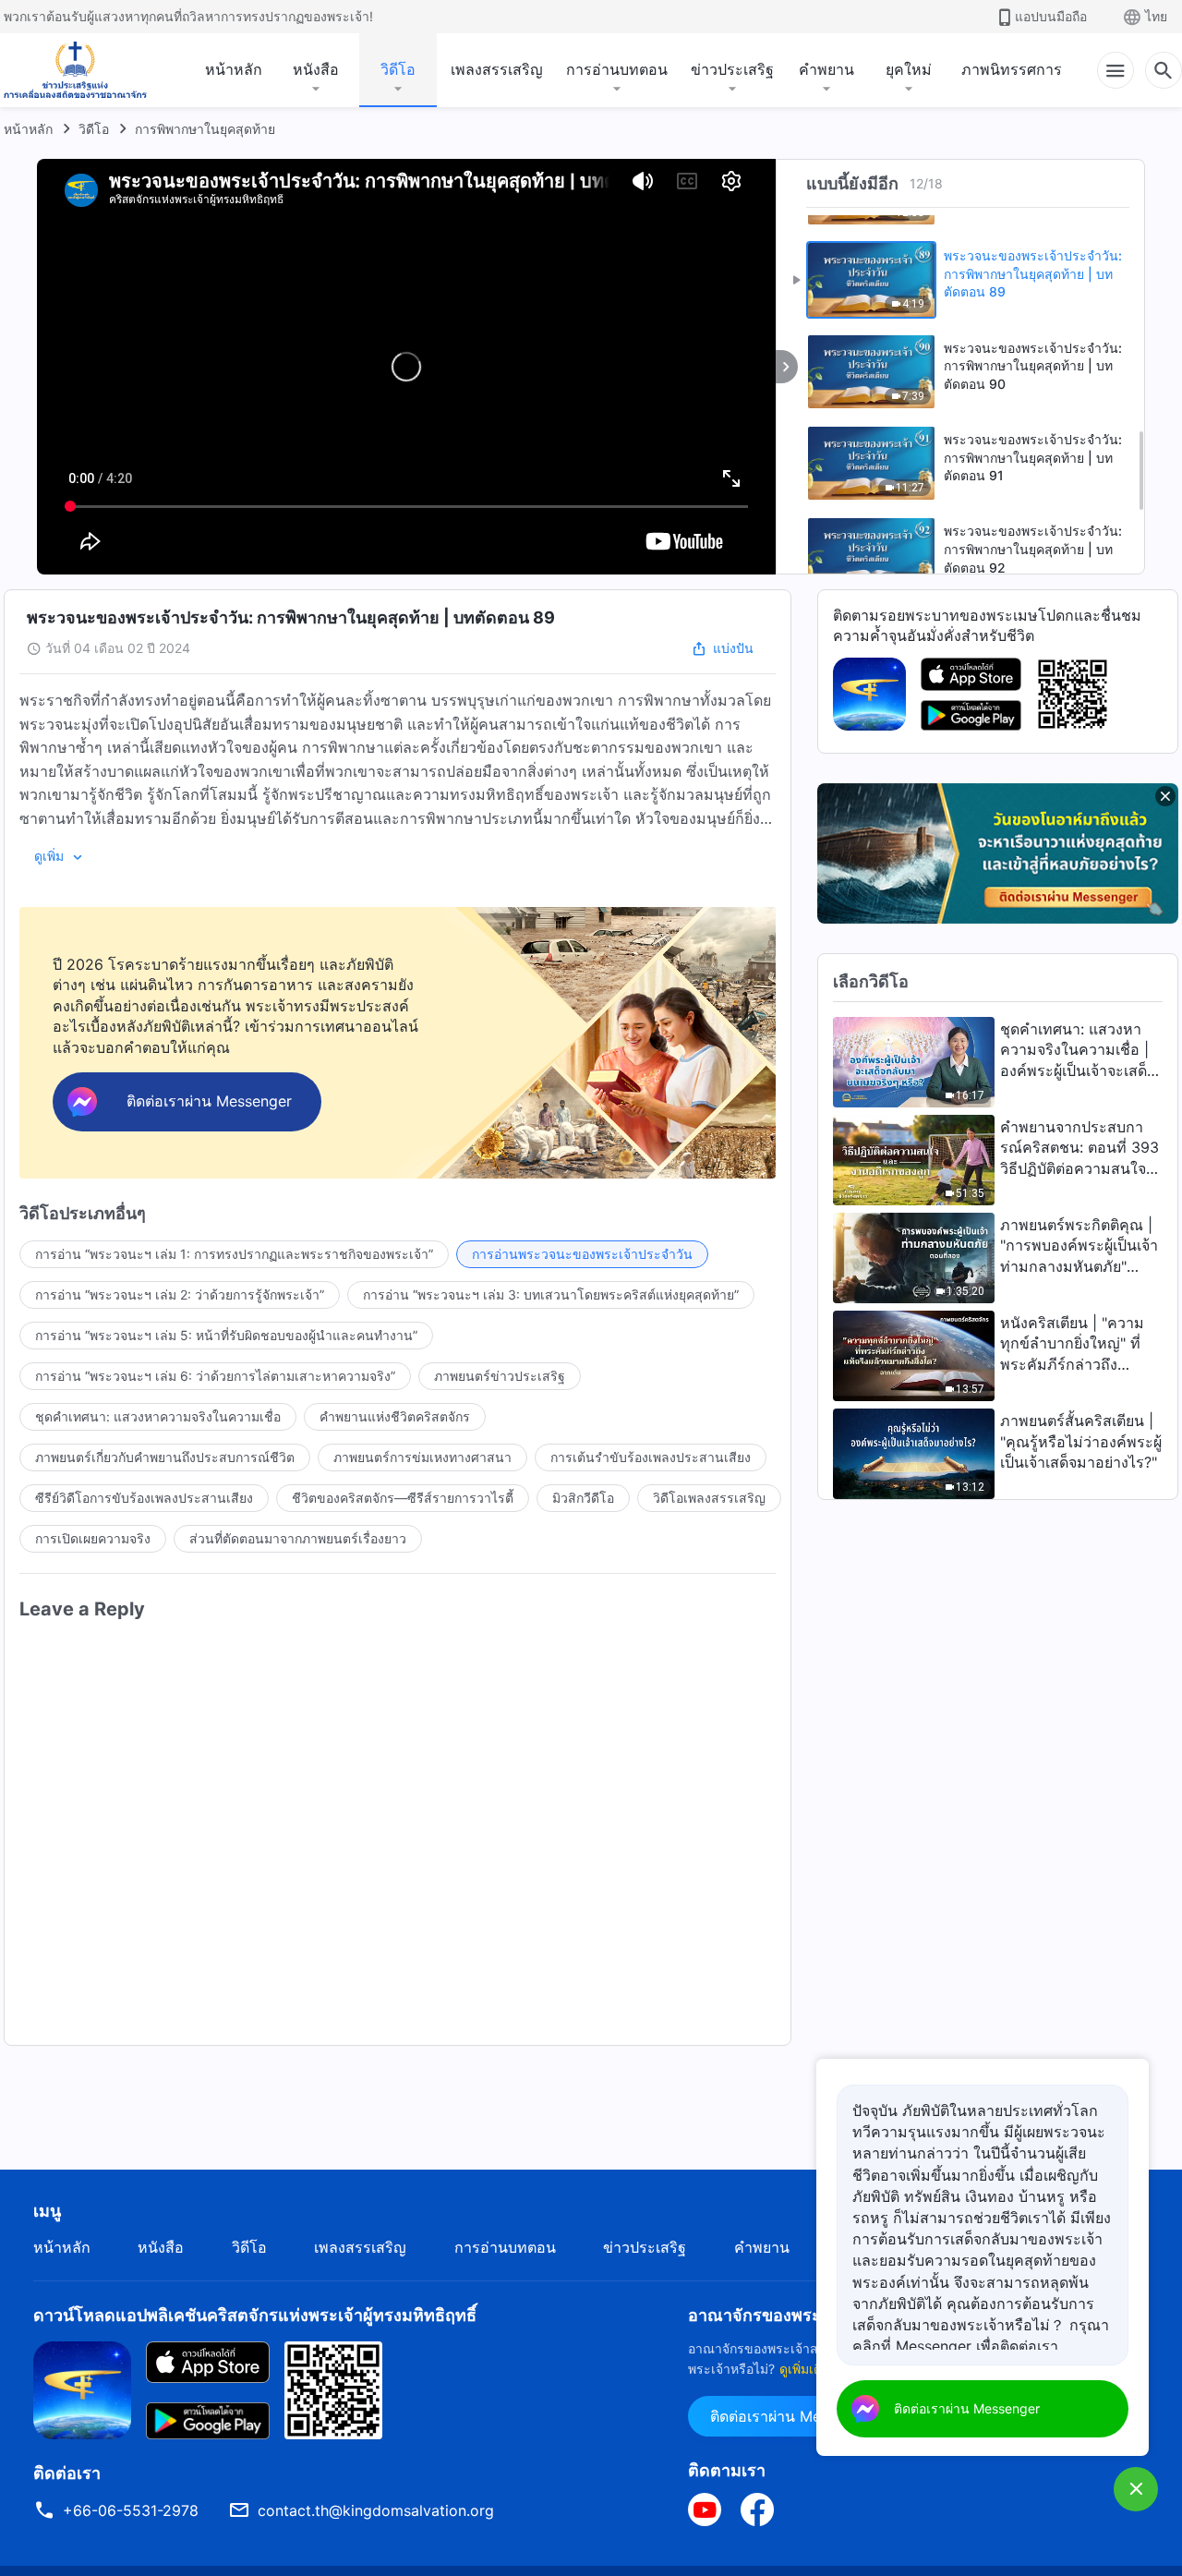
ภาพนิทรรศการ (1012, 69)
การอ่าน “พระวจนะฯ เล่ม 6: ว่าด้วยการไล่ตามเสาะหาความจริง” (215, 1376)
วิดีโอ (398, 69)
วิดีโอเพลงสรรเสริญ (709, 1498)
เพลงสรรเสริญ (497, 69)
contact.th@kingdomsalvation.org (376, 2510)
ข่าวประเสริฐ (732, 69)
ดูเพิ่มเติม (805, 2369)
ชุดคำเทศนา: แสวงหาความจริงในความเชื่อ (158, 1416)
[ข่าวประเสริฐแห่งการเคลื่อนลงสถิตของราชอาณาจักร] (75, 70)
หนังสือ (316, 69)
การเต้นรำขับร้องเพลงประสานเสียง (651, 1457)
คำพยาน (826, 69)
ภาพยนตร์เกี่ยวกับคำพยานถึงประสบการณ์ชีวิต (165, 1457)
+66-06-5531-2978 (131, 2510)
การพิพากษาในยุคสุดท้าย (205, 129)
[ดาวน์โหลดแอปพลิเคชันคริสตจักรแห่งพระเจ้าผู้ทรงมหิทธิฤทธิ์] (82, 2389)
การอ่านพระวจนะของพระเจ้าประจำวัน (582, 1254)
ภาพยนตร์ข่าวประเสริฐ (500, 1376)
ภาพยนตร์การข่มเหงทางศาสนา (422, 1457)
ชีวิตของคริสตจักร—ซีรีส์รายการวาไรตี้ (403, 1498)
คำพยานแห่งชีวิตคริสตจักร (395, 1416)
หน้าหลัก (234, 69)
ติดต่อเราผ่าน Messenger (793, 2416)
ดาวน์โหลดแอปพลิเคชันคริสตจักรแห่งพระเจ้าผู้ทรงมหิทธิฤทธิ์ (255, 2315)
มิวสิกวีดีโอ (583, 1498)
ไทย (1156, 16)
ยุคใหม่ (909, 69)
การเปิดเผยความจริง (93, 1538)
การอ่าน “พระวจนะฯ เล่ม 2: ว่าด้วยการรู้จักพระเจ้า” (180, 1294)
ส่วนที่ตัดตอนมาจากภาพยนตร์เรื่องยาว (298, 1538)
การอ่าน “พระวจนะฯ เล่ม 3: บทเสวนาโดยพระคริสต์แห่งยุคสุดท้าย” (551, 1294)
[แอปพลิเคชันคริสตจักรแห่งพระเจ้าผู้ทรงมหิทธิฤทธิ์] (869, 693)
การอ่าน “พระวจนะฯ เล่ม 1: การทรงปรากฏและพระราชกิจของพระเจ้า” (234, 1254)
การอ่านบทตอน (617, 69)
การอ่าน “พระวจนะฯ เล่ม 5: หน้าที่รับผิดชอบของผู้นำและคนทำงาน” (226, 1335)
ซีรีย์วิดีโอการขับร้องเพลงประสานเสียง (144, 1498)
